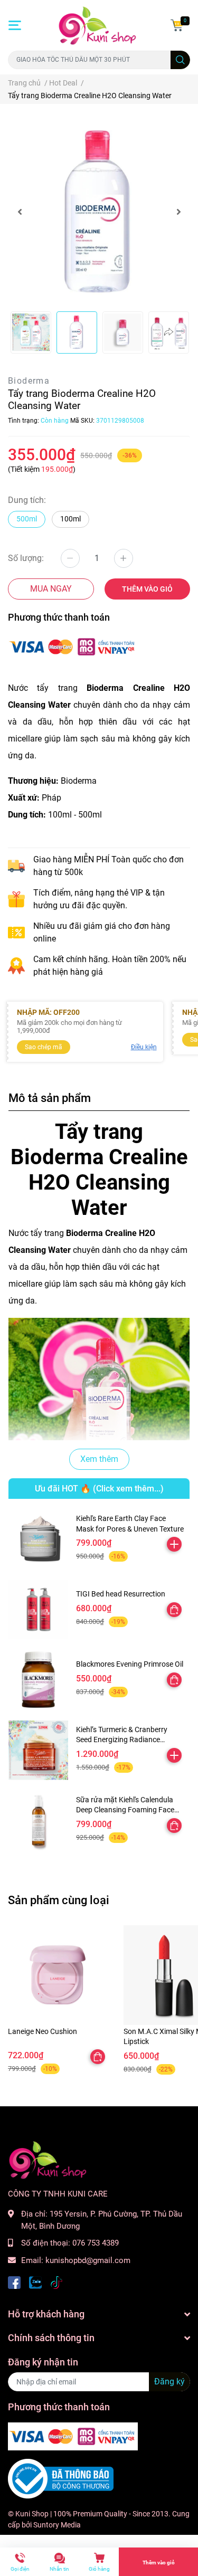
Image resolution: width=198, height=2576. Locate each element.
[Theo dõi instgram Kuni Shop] (56, 2281)
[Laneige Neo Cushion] (58, 1975)
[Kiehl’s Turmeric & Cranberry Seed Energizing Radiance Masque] (38, 1750)
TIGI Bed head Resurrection (121, 1594)
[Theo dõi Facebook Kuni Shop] (14, 2281)
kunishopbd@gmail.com (88, 2260)
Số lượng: (26, 558)
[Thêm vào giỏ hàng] (174, 1544)
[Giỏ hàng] (177, 25)
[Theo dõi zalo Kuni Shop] (35, 2281)
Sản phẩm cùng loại (59, 1900)
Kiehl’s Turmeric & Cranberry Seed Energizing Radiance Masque (122, 1740)
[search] (180, 60)
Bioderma (29, 381)
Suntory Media (57, 2525)
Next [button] (178, 212)
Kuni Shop (32, 2514)
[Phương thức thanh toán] (73, 646)
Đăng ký (169, 2382)
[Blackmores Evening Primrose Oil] (38, 1680)
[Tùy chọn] (174, 1610)
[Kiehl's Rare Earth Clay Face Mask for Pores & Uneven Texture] (38, 1539)
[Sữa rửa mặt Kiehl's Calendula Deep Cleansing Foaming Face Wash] (38, 1821)
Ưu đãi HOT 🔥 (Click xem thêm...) (99, 1489)
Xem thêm (99, 1459)
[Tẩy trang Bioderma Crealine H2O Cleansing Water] (99, 212)
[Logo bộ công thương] (61, 2478)
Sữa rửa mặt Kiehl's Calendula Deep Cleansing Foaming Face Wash (125, 1810)
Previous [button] (20, 212)
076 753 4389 (96, 2243)
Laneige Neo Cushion (43, 2031)
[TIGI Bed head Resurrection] (38, 1609)
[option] (99, 212)
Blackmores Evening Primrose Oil (130, 1664)
